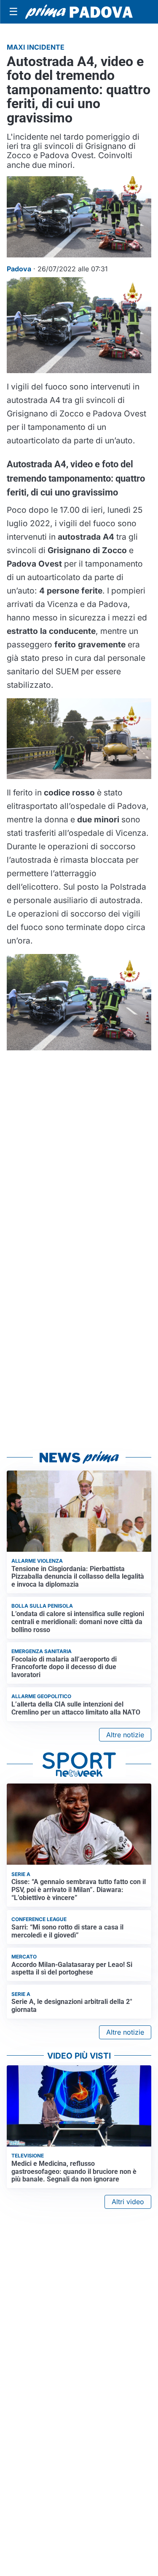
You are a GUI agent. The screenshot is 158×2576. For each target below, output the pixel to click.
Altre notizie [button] (125, 1735)
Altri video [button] (128, 2202)
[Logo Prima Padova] (79, 12)
